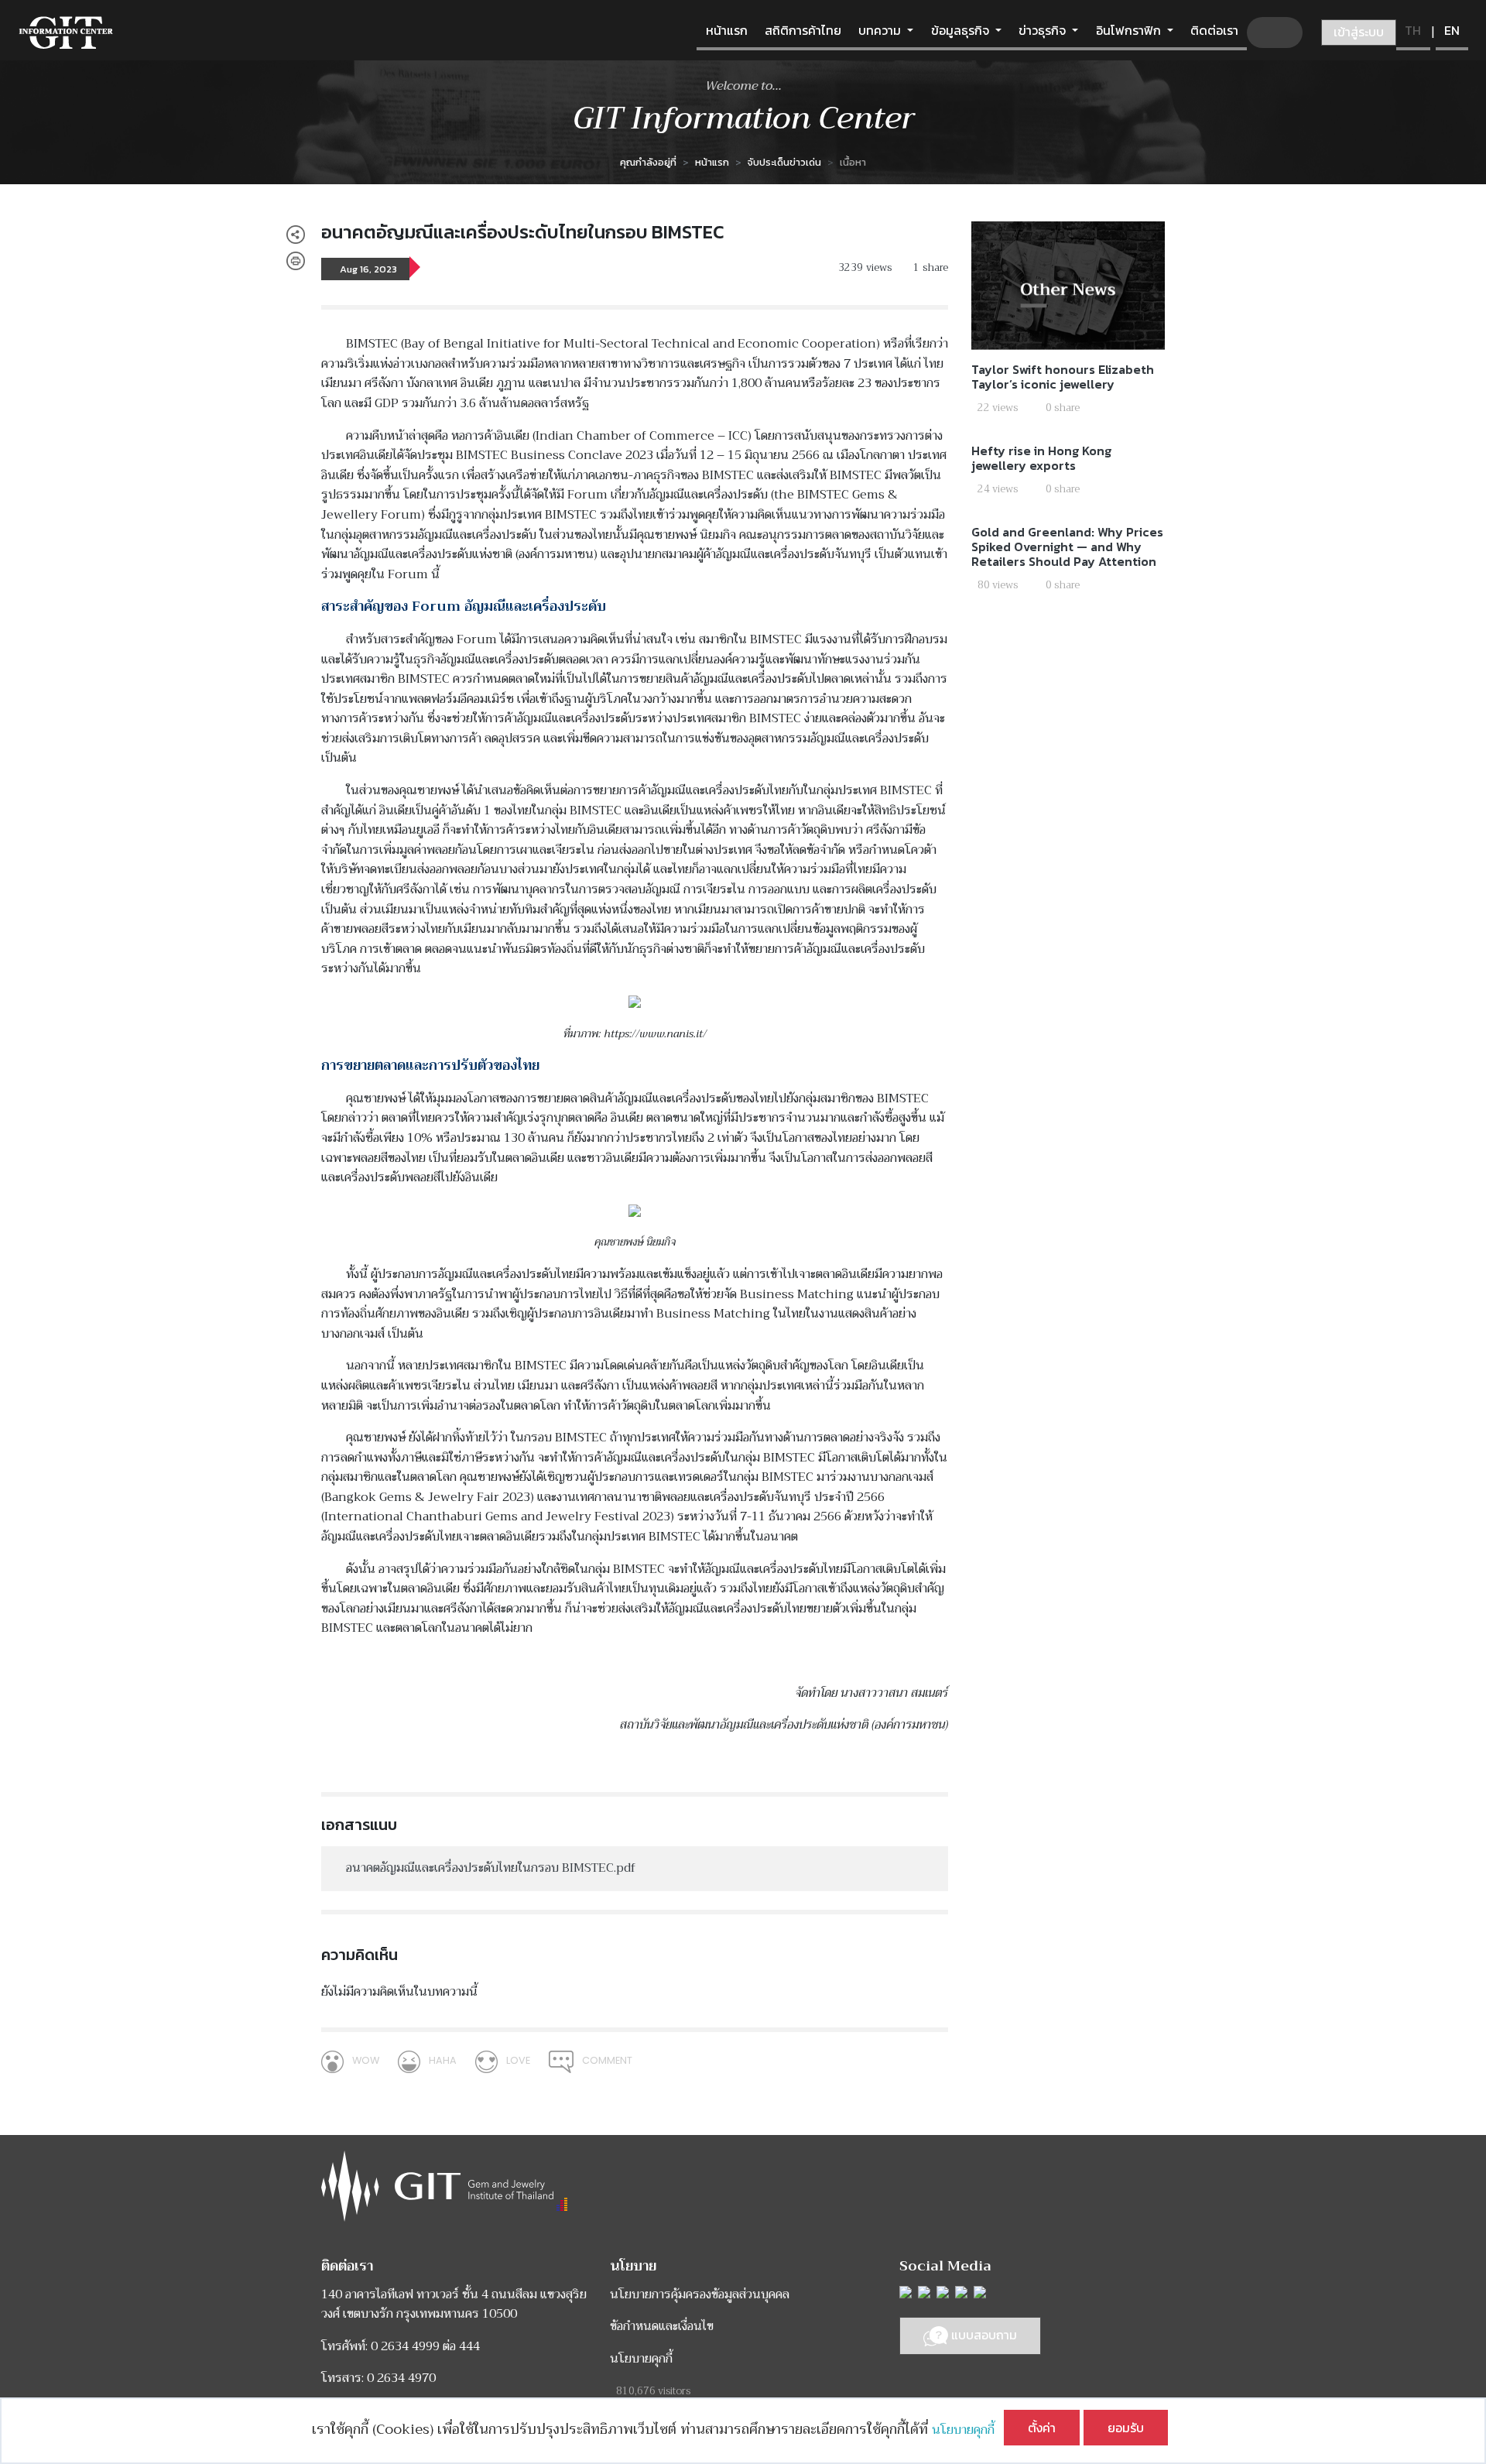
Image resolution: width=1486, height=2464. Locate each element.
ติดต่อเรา (1214, 30)
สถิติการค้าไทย (803, 30)
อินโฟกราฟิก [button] (1130, 30)
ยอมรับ (1126, 2428)
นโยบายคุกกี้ (968, 2430)
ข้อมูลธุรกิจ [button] (962, 30)
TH (1413, 30)
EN (1452, 30)
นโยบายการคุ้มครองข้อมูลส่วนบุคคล (700, 2294)
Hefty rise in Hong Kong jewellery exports (1041, 458)
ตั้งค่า (1042, 2428)
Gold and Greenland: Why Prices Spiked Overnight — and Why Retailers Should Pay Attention (1067, 547)
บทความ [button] (881, 30)
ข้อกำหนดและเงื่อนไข (662, 2326)
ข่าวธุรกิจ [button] (1044, 30)
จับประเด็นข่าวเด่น (784, 162)
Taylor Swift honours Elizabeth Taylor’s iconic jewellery (1063, 377)
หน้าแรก (727, 30)
